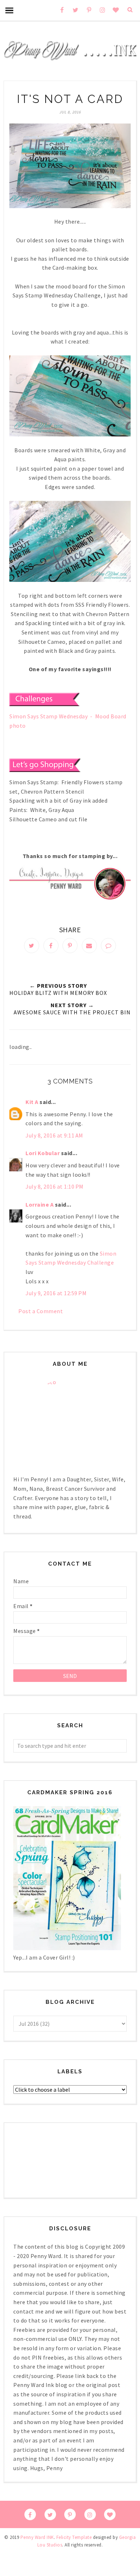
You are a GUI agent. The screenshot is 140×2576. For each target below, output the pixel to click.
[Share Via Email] (89, 946)
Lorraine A (39, 1204)
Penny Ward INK (37, 2537)
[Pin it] (70, 946)
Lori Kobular (43, 1153)
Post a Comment (41, 1311)
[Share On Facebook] (51, 946)
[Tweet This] (32, 946)
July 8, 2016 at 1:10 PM (55, 1186)
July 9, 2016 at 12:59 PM (56, 1293)
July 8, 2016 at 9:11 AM (54, 1135)
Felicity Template (74, 2537)
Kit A (32, 1102)
